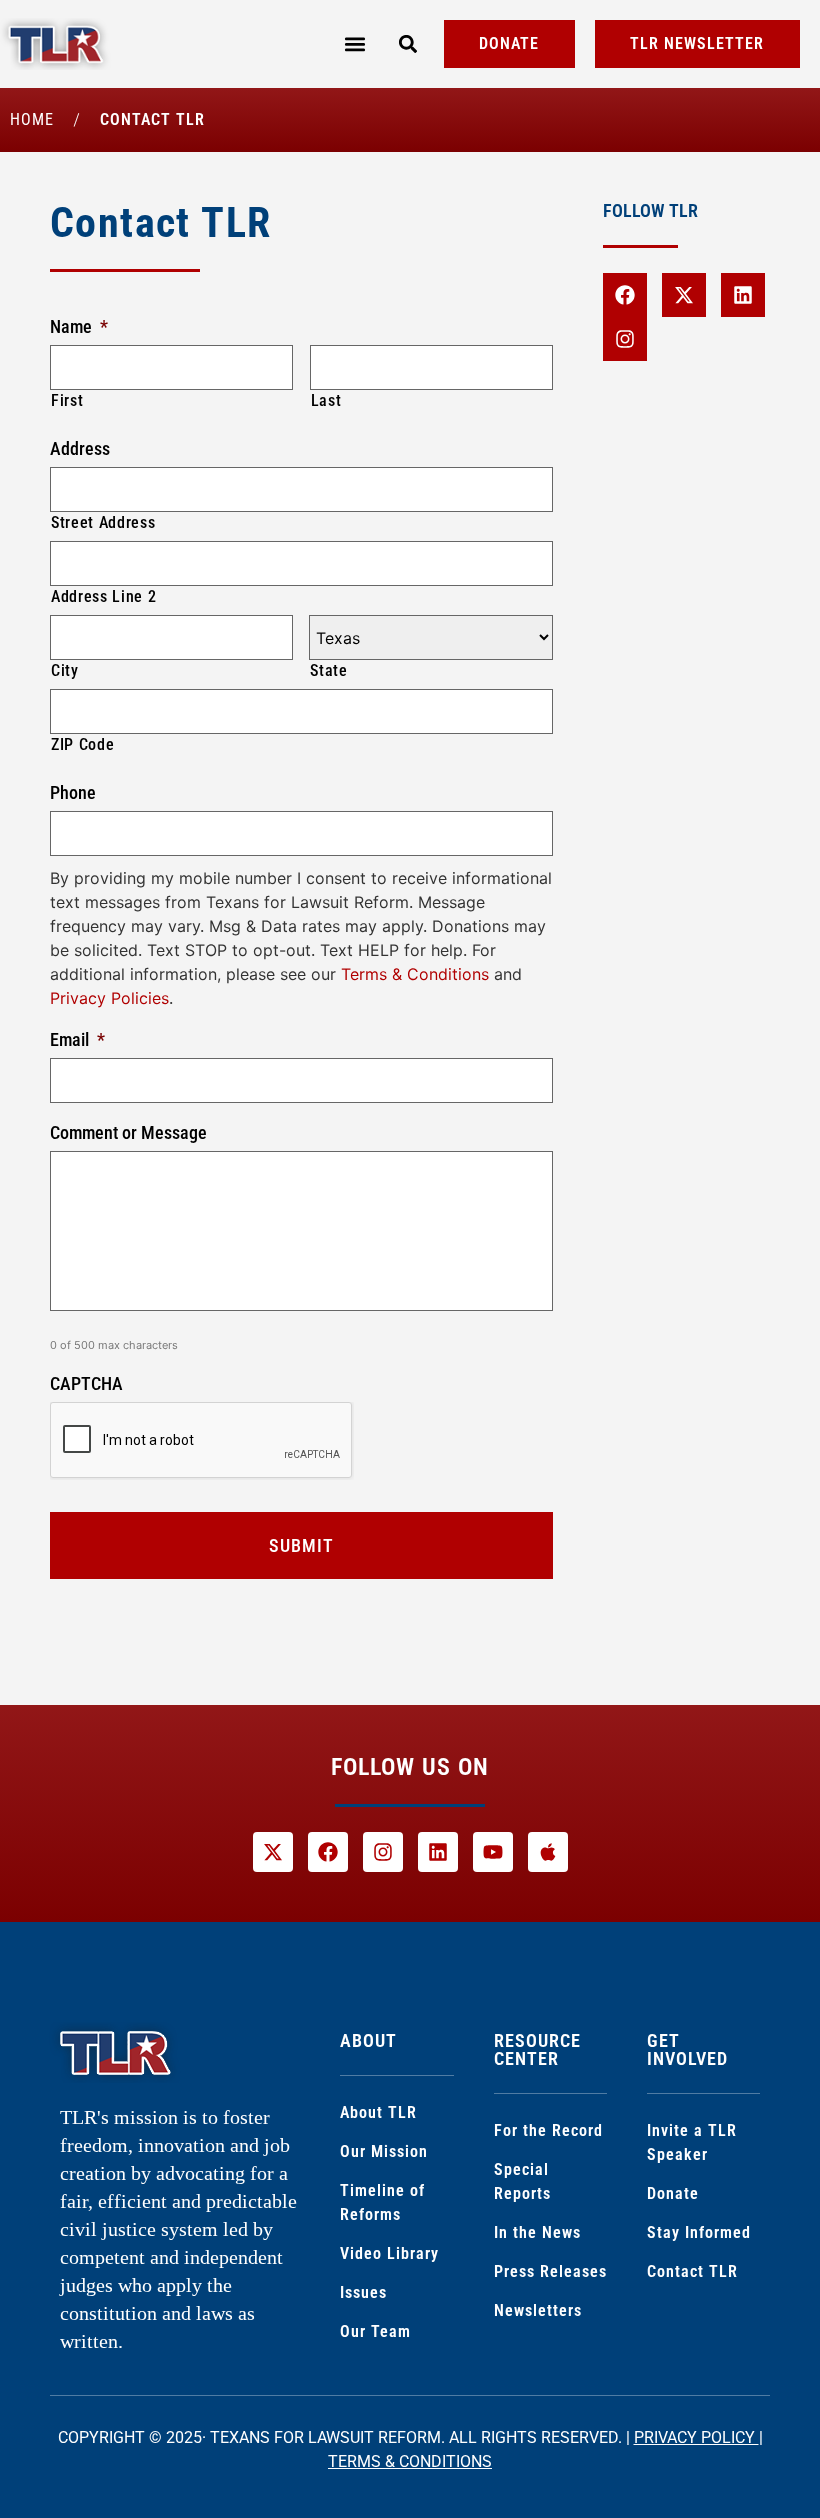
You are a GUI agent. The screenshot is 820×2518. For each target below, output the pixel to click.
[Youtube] (493, 1852)
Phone (73, 792)
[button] (354, 44)
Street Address (103, 522)
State (328, 670)
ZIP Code (82, 744)
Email (77, 1039)
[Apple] (548, 1852)
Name (79, 326)
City (65, 670)
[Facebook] (625, 295)
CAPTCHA (86, 1383)
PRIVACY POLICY (696, 2437)
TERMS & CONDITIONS (410, 2461)
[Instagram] (625, 339)
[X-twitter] (684, 295)
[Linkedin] (743, 295)
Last (326, 400)
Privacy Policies (109, 998)
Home (32, 119)
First (67, 400)
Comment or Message (128, 1132)
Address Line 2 (103, 596)
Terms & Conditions (415, 974)
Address (80, 448)
